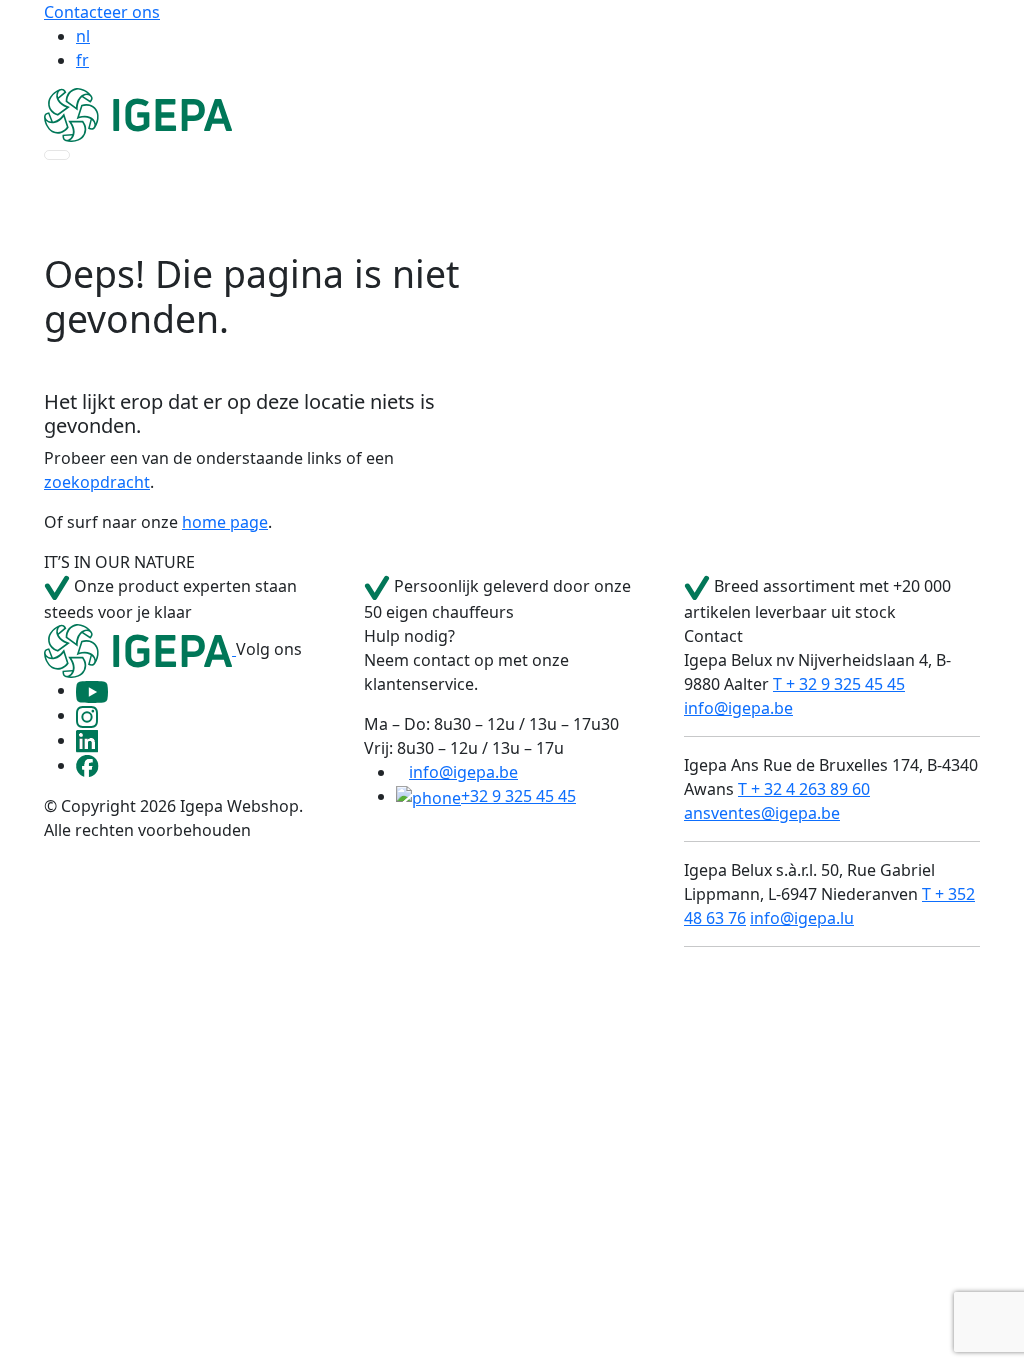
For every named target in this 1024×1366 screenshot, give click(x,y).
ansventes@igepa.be (762, 813)
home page (225, 522)
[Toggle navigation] (57, 155)
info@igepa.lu (802, 918)
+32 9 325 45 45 (518, 796)
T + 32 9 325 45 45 (839, 684)
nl (83, 36)
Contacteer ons (102, 12)
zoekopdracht (97, 482)
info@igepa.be (463, 772)
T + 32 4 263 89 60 (804, 789)
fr (82, 60)
